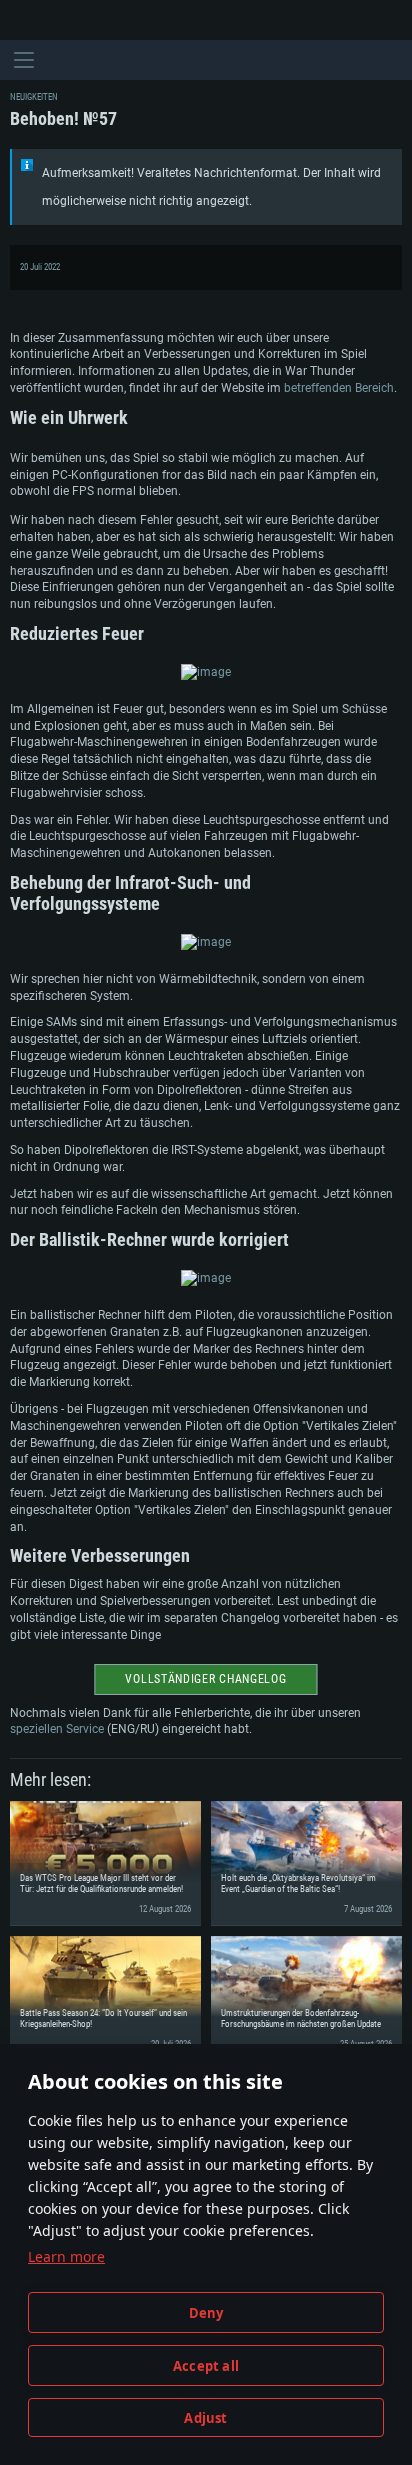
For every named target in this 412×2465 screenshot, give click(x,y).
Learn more (66, 2256)
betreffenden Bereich (339, 388)
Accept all (206, 2366)
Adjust (205, 2418)
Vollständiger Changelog (205, 1679)
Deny (206, 2313)
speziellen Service (57, 1729)
